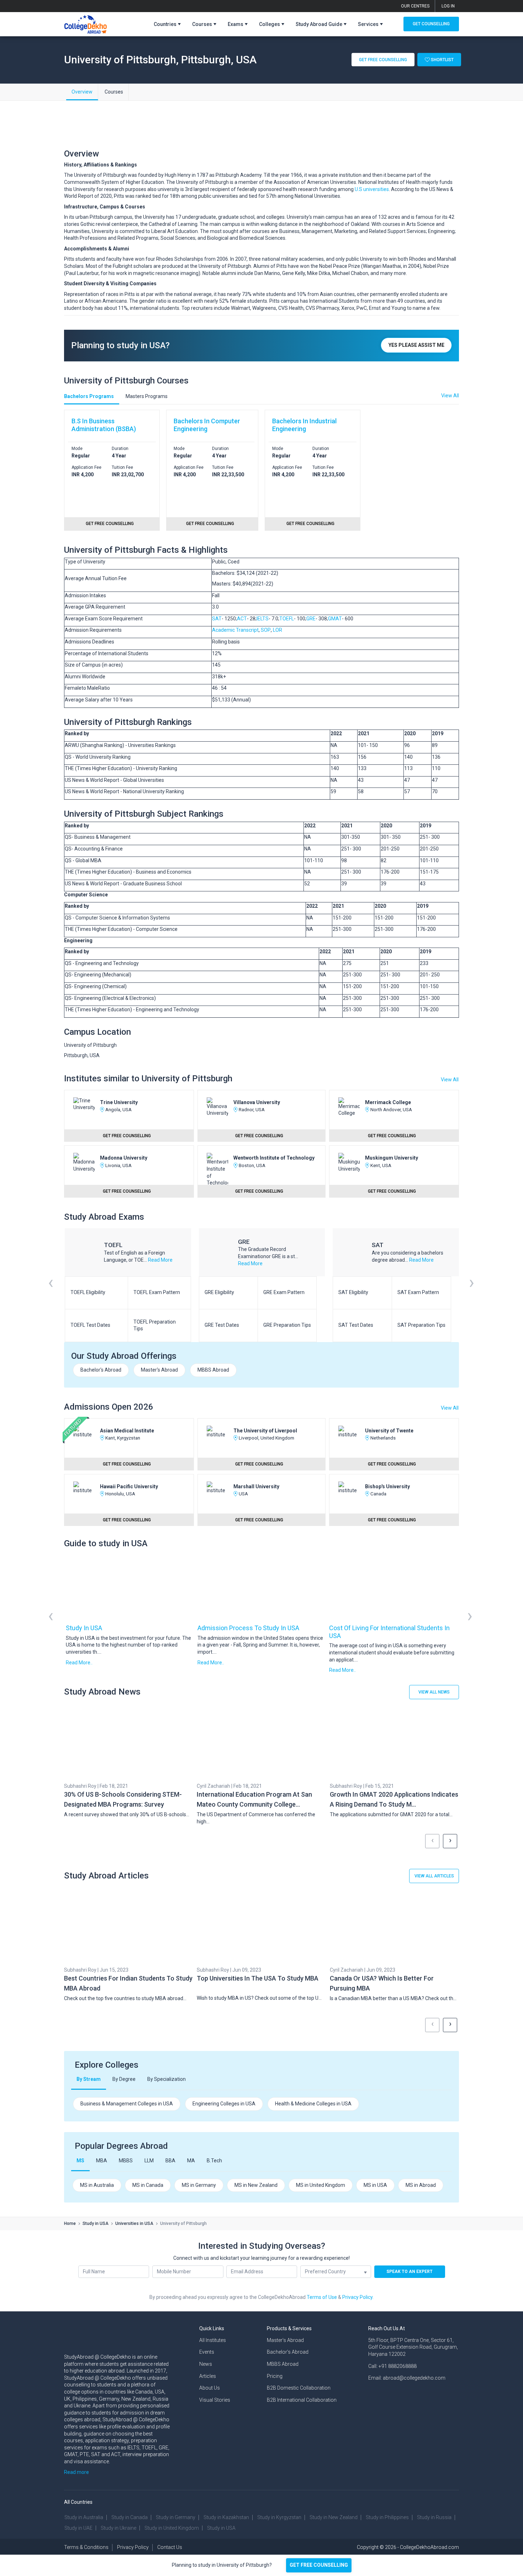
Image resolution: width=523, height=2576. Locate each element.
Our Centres (415, 6)
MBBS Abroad (213, 1370)
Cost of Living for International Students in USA (389, 1632)
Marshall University (256, 1486)
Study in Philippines (387, 2517)
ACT (242, 619)
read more (160, 1260)
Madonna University (124, 1158)
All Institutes (213, 2340)
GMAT (335, 619)
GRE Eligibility (219, 1292)
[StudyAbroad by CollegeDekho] (86, 23)
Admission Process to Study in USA (248, 1628)
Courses (114, 92)
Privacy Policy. (358, 2297)
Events (207, 2352)
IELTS (263, 619)
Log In (448, 6)
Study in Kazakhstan (226, 2517)
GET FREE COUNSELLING (319, 2565)
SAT (217, 619)
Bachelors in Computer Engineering (207, 425)
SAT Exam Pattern (418, 1292)
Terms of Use (322, 2297)
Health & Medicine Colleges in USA (313, 2104)
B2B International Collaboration (302, 2400)
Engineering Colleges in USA (224, 2104)
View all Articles (434, 1876)
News (206, 2364)
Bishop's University (387, 1486)
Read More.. (79, 1663)
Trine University (119, 1102)
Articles (208, 2376)
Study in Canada (130, 2517)
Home (70, 2223)
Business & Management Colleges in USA (127, 2104)
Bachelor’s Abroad (288, 2352)
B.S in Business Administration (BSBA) (104, 425)
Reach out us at (387, 2328)
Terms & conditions (86, 2547)
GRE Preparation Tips (287, 1325)
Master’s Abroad (285, 2340)
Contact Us (170, 2547)
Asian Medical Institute (127, 1431)
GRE (311, 619)
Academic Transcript (235, 630)
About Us (210, 2388)
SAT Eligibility (353, 1292)
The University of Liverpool (265, 1431)
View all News (434, 1692)
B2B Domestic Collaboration (299, 2388)
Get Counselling (431, 24)
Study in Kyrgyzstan (279, 2517)
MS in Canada (148, 2185)
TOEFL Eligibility (88, 1292)
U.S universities (372, 189)
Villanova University (257, 1102)
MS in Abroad (421, 2185)
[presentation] (51, 1292)
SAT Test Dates (356, 1325)
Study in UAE (78, 2528)
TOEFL (287, 619)
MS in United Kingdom (321, 2185)
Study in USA (84, 1628)
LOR (278, 630)
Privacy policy (133, 2547)
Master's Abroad (159, 1370)
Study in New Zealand (334, 2517)
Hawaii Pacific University (129, 1486)
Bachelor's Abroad (101, 1370)
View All (450, 1080)
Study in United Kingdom (172, 2528)
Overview (82, 92)
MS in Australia (97, 2185)
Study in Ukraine (118, 2528)
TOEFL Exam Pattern (157, 1292)
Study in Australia (84, 2517)
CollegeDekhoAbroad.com (429, 2547)
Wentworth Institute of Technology (274, 1158)
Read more (76, 2472)
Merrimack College (388, 1102)
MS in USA (375, 2185)
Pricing (275, 2376)
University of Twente (389, 1431)
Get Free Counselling (383, 59)
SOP (266, 630)
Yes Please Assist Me (416, 345)
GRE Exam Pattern (284, 1292)
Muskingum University (392, 1158)
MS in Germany (199, 2185)
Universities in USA (134, 2223)
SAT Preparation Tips (421, 1325)
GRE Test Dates (222, 1325)
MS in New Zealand (256, 2185)
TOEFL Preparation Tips (155, 1325)
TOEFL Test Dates (90, 1325)
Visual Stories (215, 2400)
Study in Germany (176, 2517)
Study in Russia (434, 2517)
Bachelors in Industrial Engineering (304, 425)
